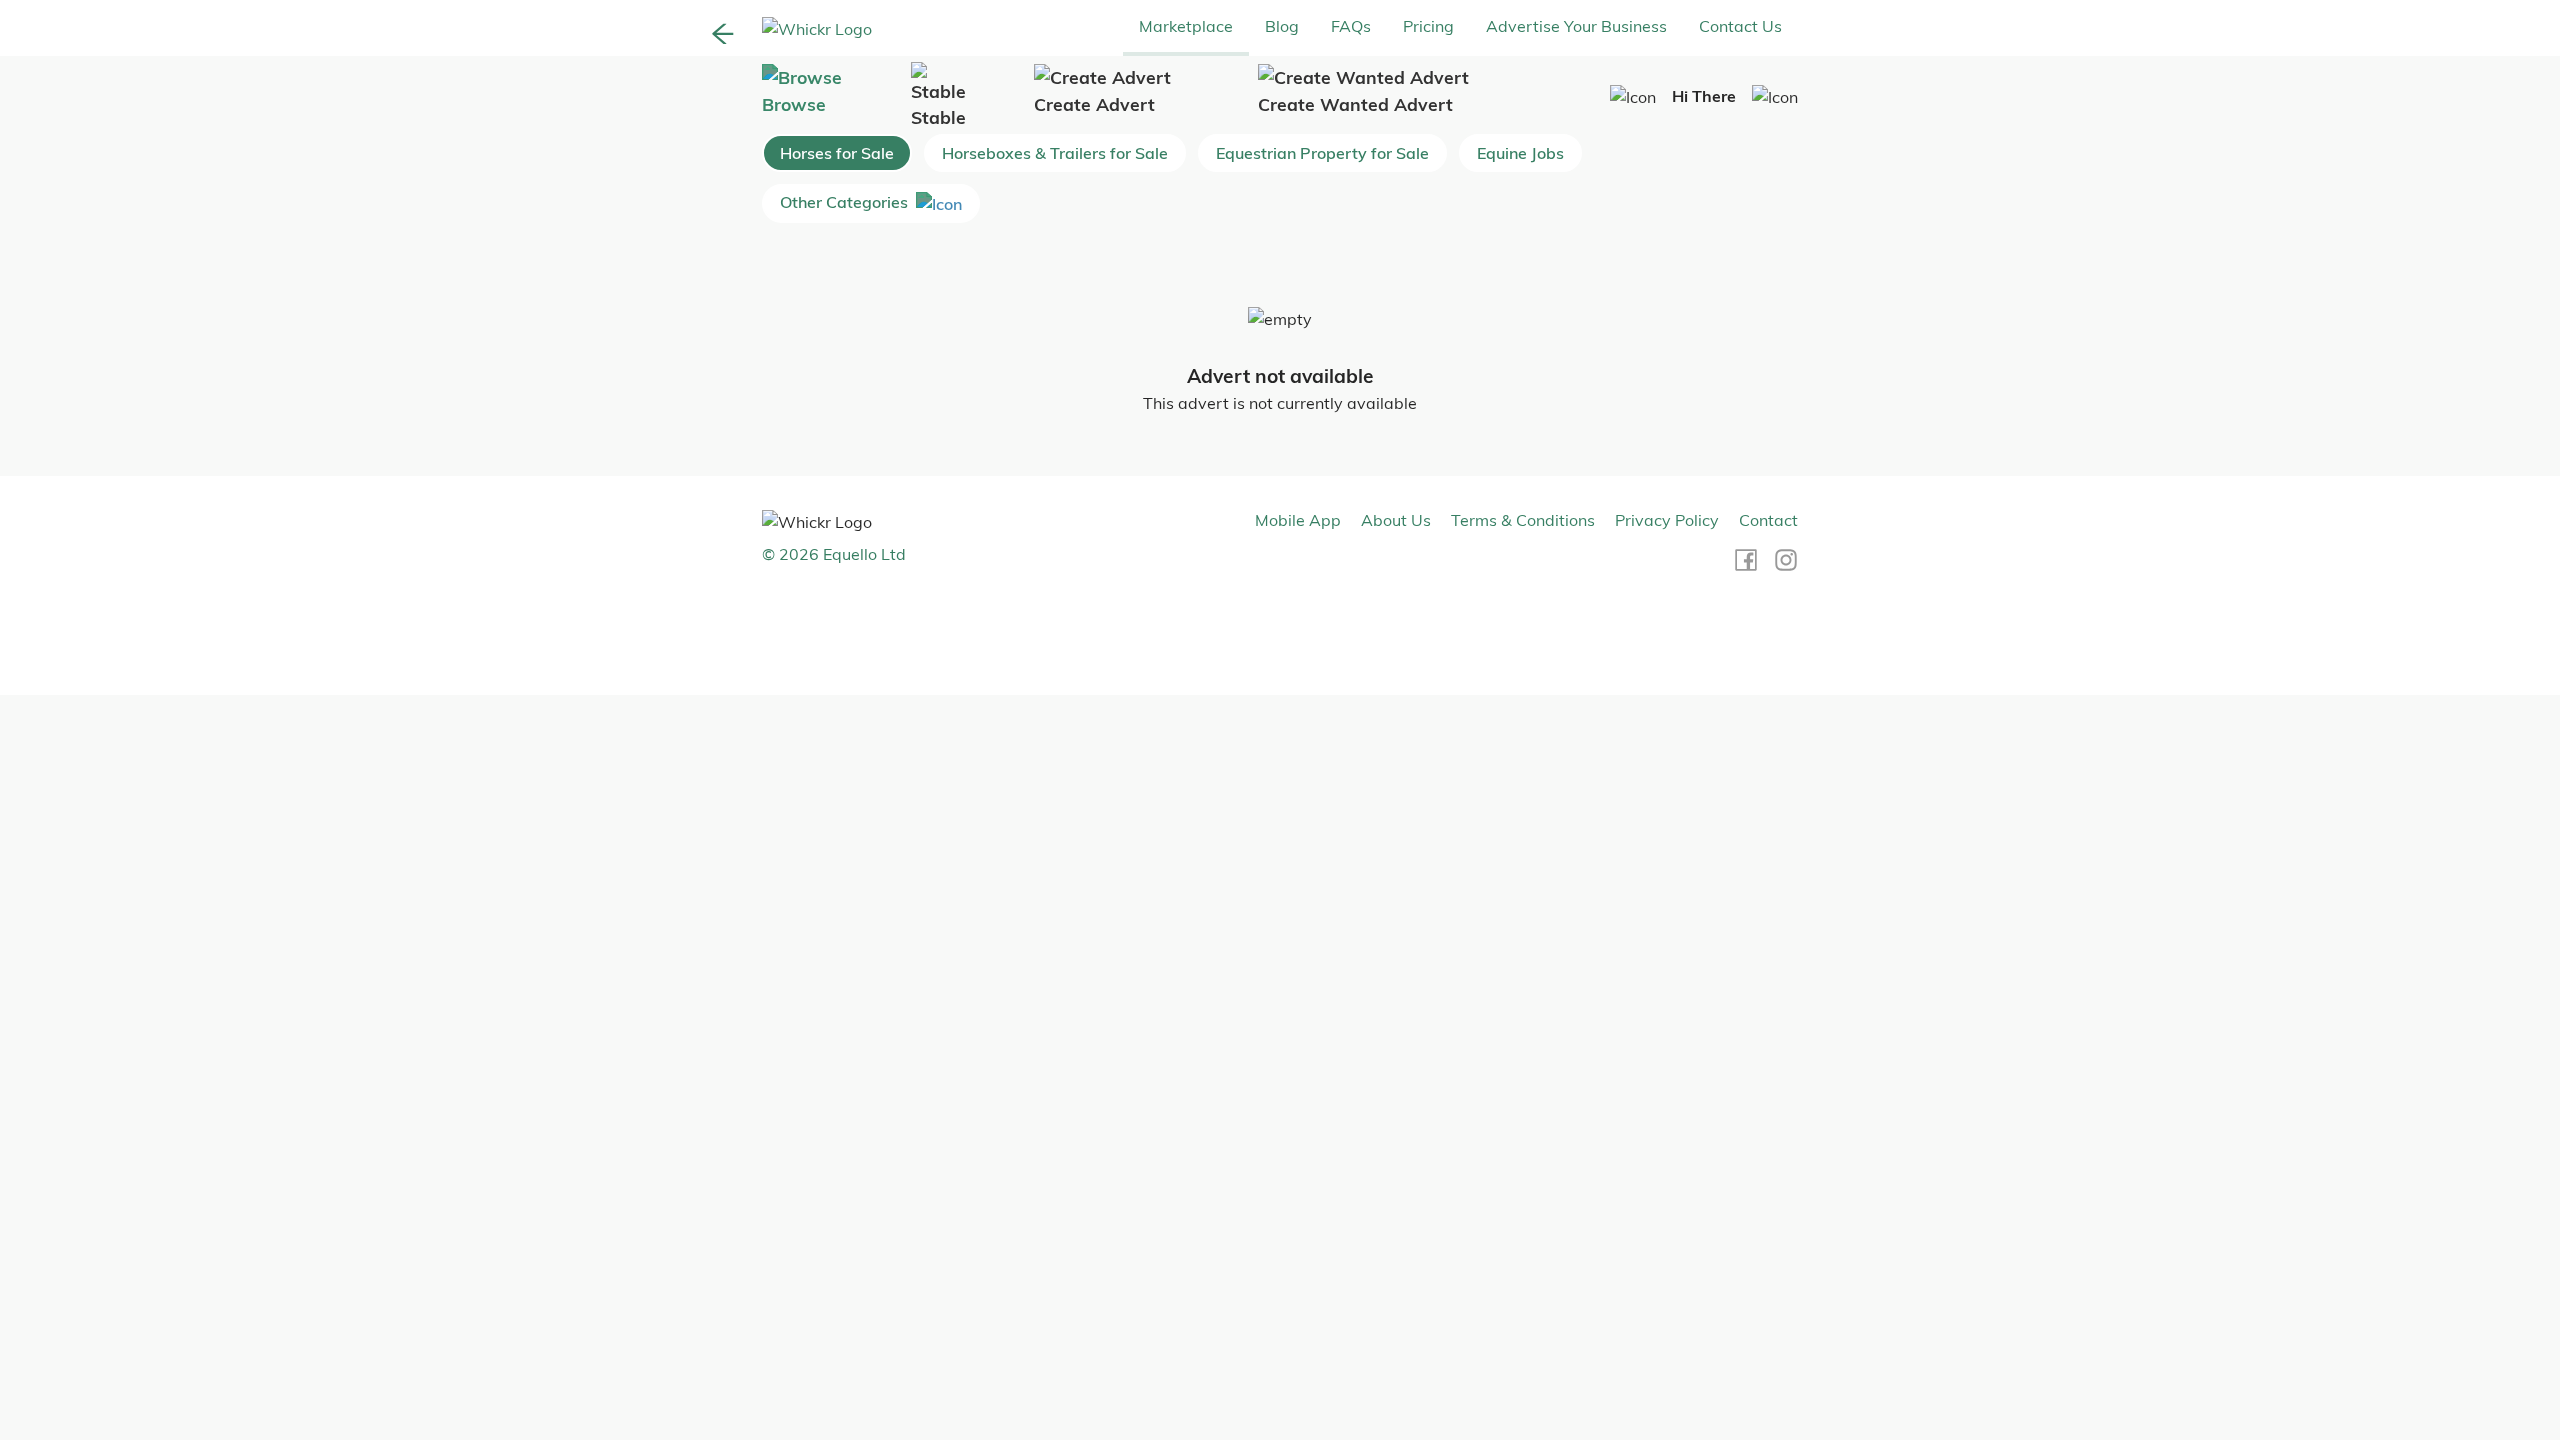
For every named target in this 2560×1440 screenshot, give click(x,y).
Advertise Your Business (1576, 26)
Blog (1282, 26)
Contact (1768, 520)
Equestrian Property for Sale (1322, 153)
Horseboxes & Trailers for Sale (1055, 153)
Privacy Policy (1667, 520)
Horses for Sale (837, 153)
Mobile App (1298, 520)
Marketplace (1186, 26)
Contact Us (1740, 26)
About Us (1396, 520)
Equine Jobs (1520, 153)
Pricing (1428, 26)
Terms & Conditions (1523, 520)
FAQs (1351, 26)
